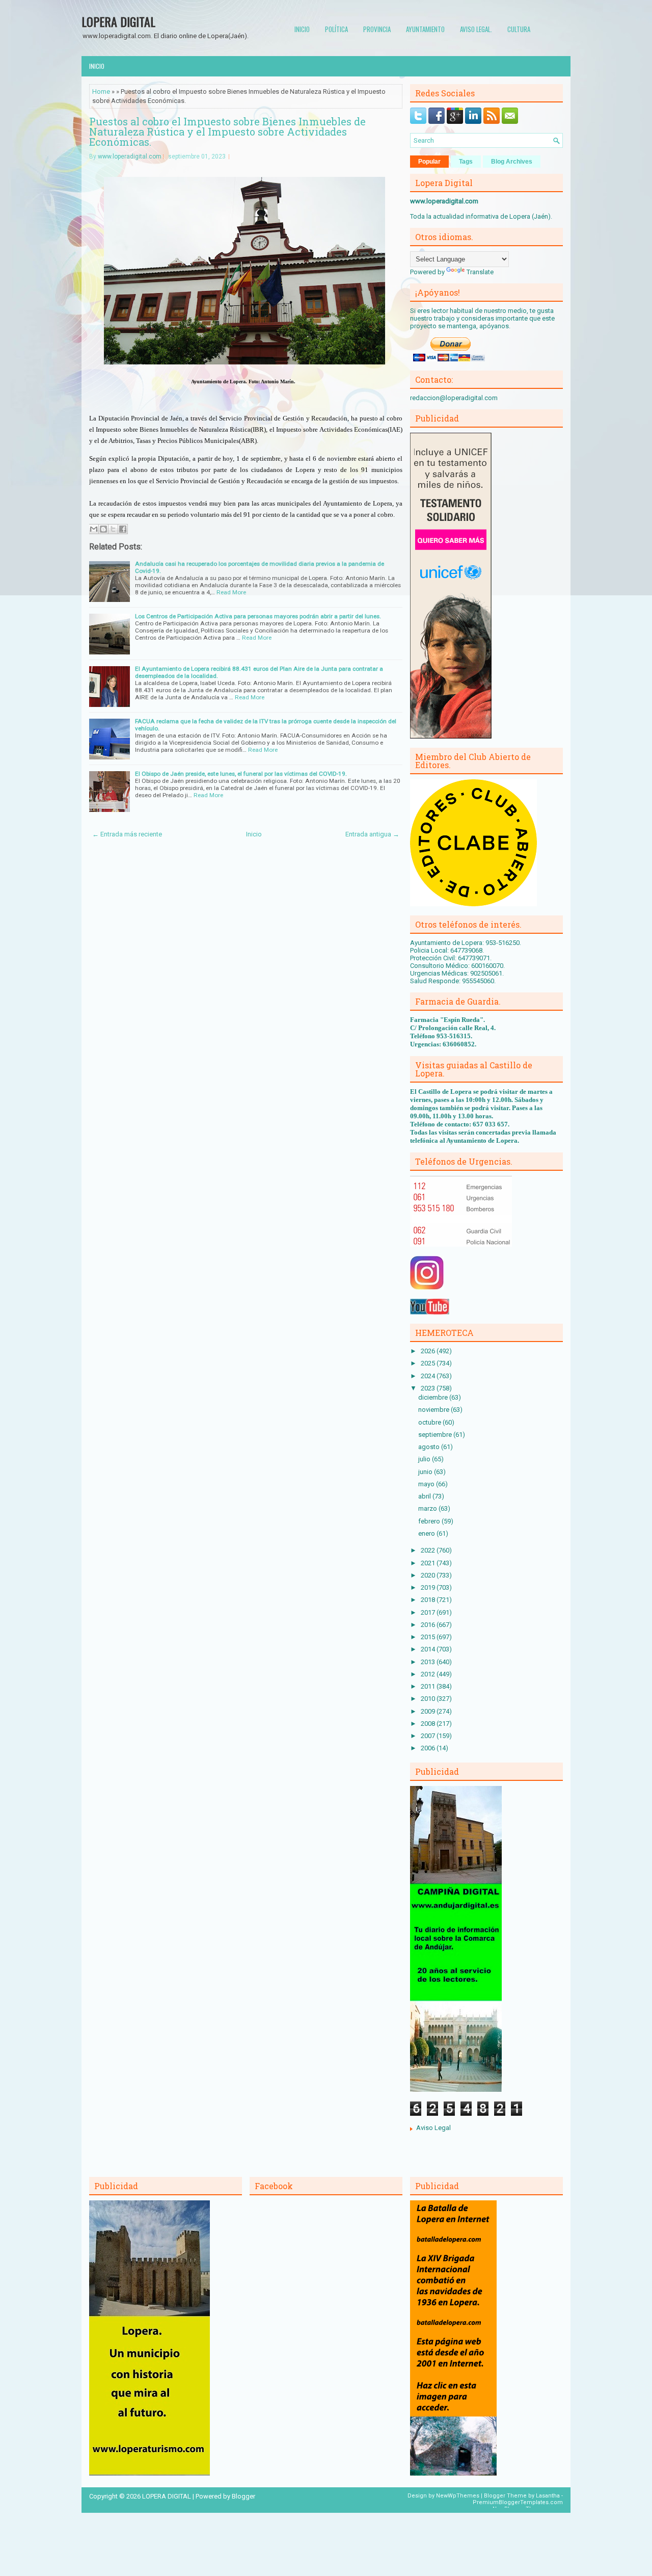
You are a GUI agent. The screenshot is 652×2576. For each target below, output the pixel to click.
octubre (430, 1422)
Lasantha (548, 2496)
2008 (429, 1724)
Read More (231, 592)
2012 (429, 1674)
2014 (429, 1649)
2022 (429, 1550)
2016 (429, 1625)
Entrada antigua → (372, 834)
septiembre (436, 1435)
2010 (429, 1699)
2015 (429, 1637)
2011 (429, 1686)
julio (425, 1459)
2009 (429, 1711)
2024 (429, 1376)
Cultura (519, 29)
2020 (429, 1575)
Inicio (302, 29)
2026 (429, 1351)
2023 (429, 1388)
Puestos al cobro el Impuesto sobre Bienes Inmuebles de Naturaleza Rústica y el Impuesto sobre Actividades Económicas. (227, 132)
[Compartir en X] (113, 529)
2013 (429, 1662)
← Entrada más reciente (127, 834)
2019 (429, 1587)
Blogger (243, 2496)
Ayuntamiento (425, 29)
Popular (429, 162)
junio (426, 1472)
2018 (429, 1600)
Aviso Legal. (476, 29)
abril (425, 1496)
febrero (430, 1521)
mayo (427, 1484)
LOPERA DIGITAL (118, 21)
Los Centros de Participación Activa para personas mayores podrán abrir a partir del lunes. (258, 616)
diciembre (434, 1397)
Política (336, 29)
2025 (429, 1363)
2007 (429, 1736)
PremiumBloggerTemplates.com (518, 2502)
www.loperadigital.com (130, 156)
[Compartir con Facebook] (123, 529)
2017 (429, 1612)
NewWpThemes (458, 2496)
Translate (480, 272)
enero (427, 1533)
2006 (429, 1748)
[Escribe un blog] (103, 529)
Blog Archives (512, 162)
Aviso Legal (433, 2128)
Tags (466, 162)
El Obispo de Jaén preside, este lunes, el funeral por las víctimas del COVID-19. (241, 774)
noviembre (434, 1410)
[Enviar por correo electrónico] (94, 529)
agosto (430, 1447)
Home (101, 91)
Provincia (377, 29)
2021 (429, 1563)
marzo (428, 1508)
